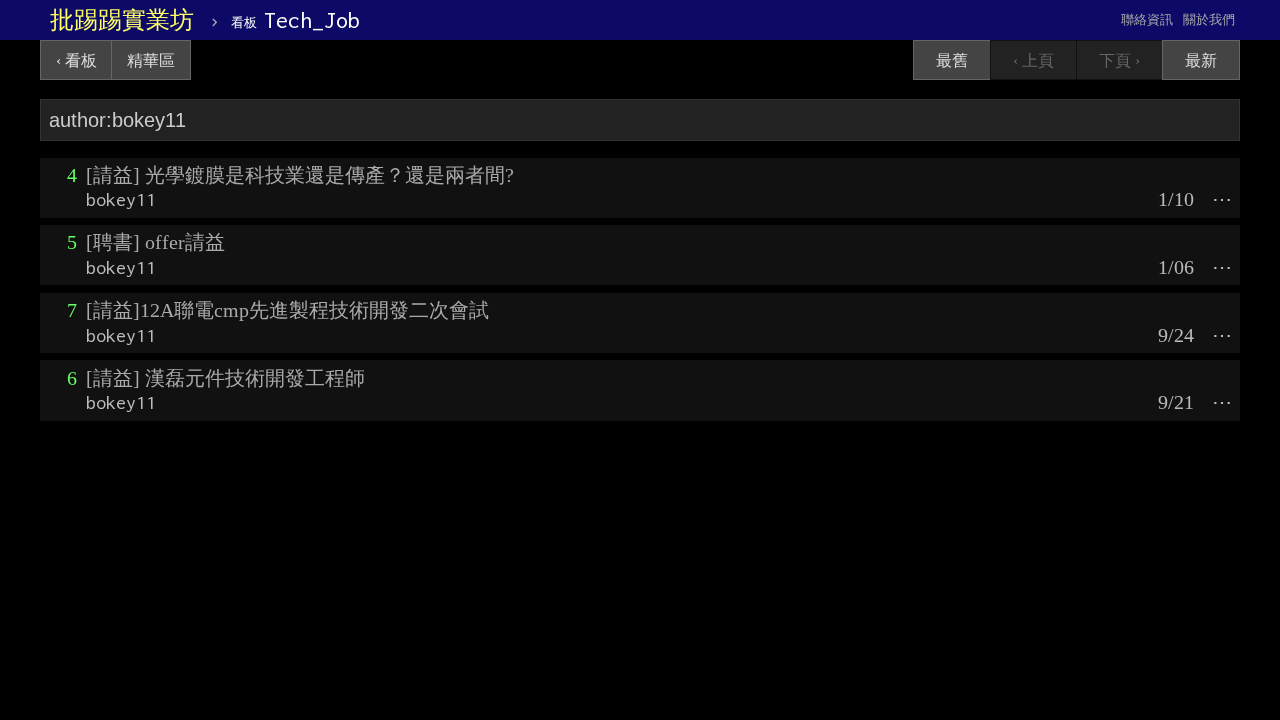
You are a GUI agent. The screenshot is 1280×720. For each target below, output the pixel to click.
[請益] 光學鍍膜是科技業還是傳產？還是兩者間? (300, 175)
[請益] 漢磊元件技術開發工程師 (225, 378)
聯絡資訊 (1147, 19)
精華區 (151, 60)
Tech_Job (295, 20)
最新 (1201, 60)
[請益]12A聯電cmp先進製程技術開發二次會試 (287, 310)
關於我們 (1209, 19)
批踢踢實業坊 (122, 20)
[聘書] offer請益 (155, 242)
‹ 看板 (76, 60)
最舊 (952, 60)
